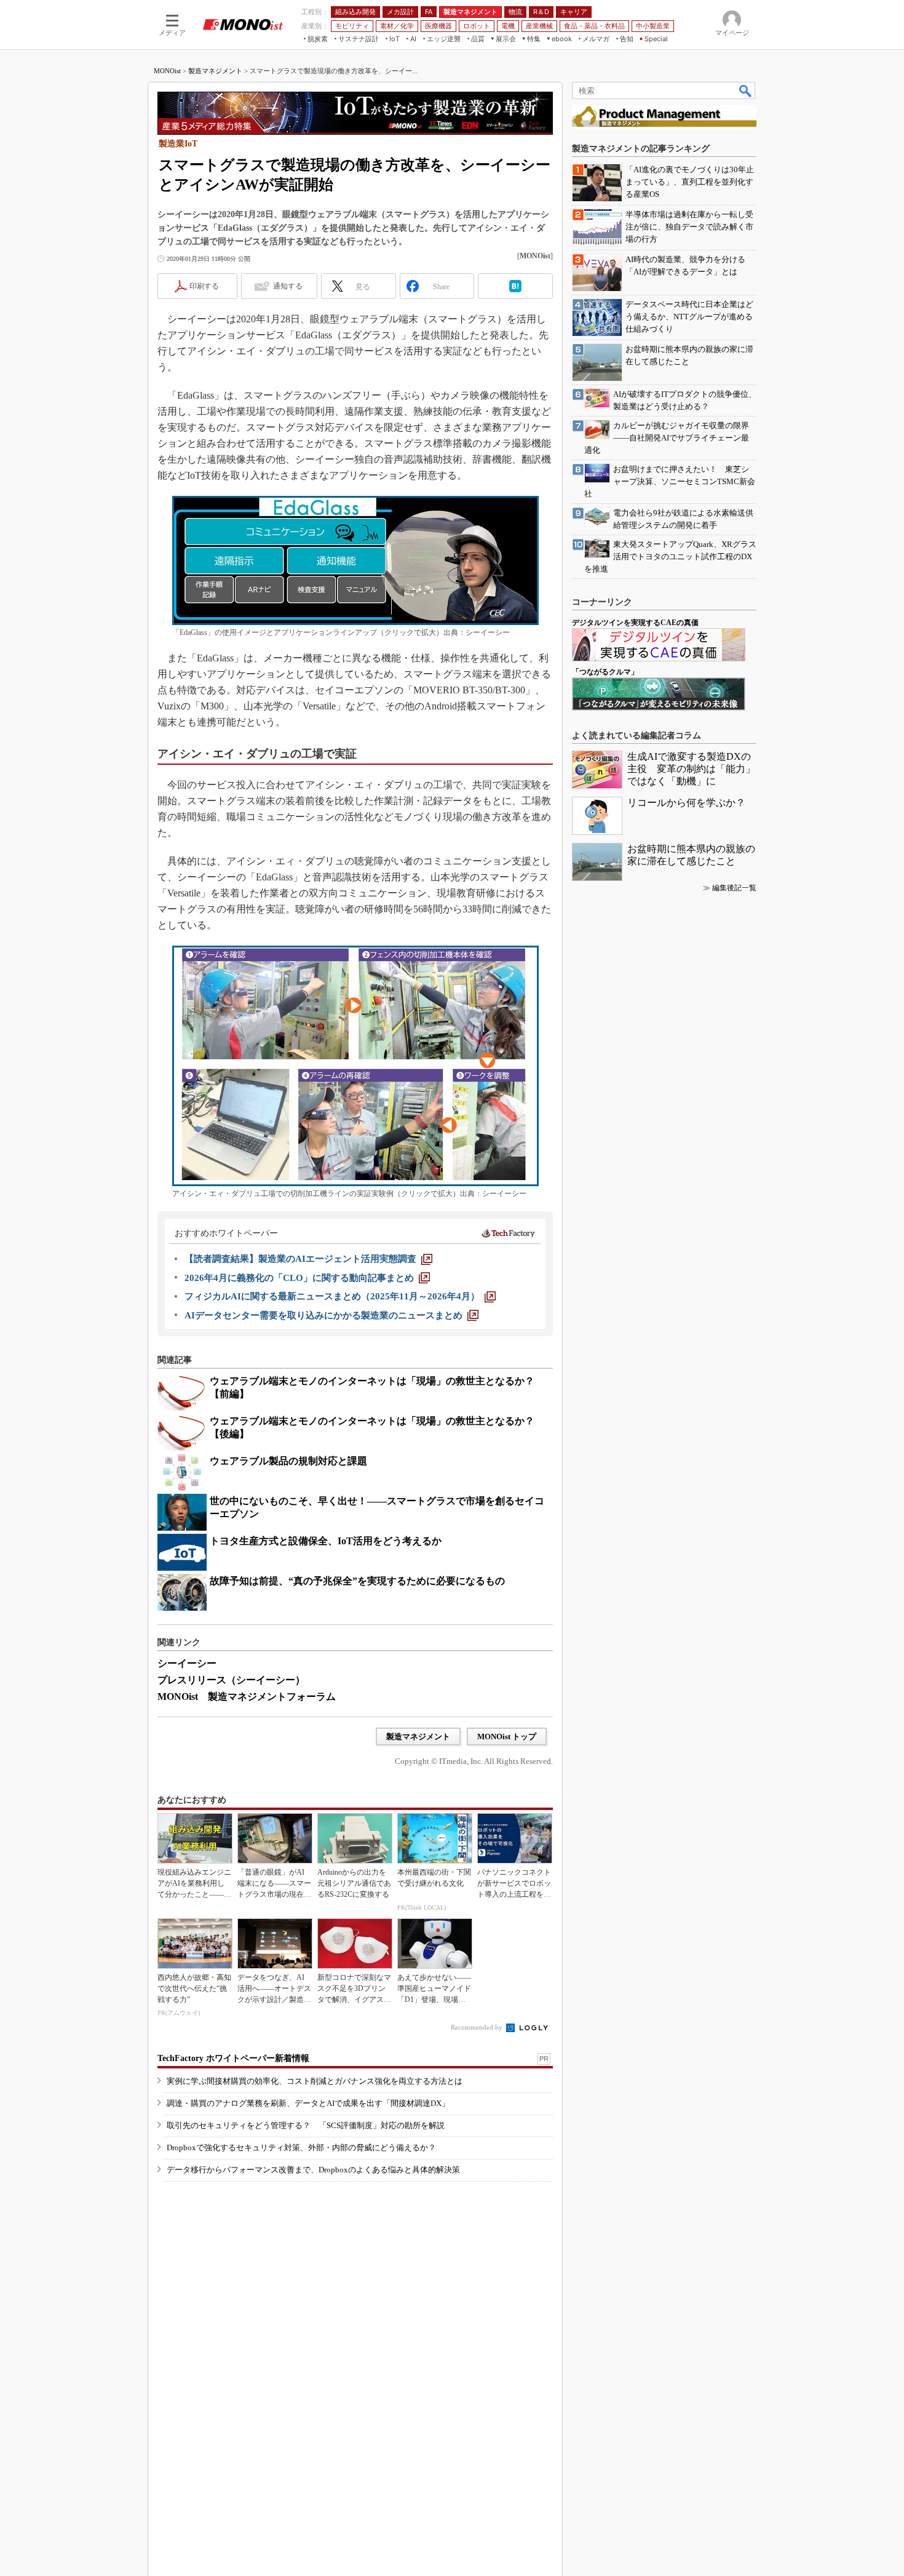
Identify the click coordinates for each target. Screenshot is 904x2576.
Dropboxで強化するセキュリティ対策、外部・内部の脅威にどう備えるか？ (301, 2147)
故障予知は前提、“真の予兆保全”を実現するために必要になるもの (357, 1581)
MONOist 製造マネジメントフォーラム (247, 1697)
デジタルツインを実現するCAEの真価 (635, 623)
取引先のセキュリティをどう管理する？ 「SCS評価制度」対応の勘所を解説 (306, 2125)
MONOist (167, 71)
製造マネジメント (215, 71)
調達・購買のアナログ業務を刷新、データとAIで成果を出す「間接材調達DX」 (308, 2103)
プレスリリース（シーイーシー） (231, 1680)
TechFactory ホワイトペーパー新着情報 (233, 2058)
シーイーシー (187, 1663)
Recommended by (478, 2027)
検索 (746, 90)
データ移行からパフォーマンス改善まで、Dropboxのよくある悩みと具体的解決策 (313, 2170)
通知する (288, 286)
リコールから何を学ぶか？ (686, 803)
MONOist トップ (507, 1737)
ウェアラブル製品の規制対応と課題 (288, 1461)
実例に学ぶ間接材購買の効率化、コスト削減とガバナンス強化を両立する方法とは (315, 2081)
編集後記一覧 (734, 888)
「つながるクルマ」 (605, 672)
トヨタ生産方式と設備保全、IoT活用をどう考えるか (326, 1541)
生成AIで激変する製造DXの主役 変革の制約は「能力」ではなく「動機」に (691, 769)
